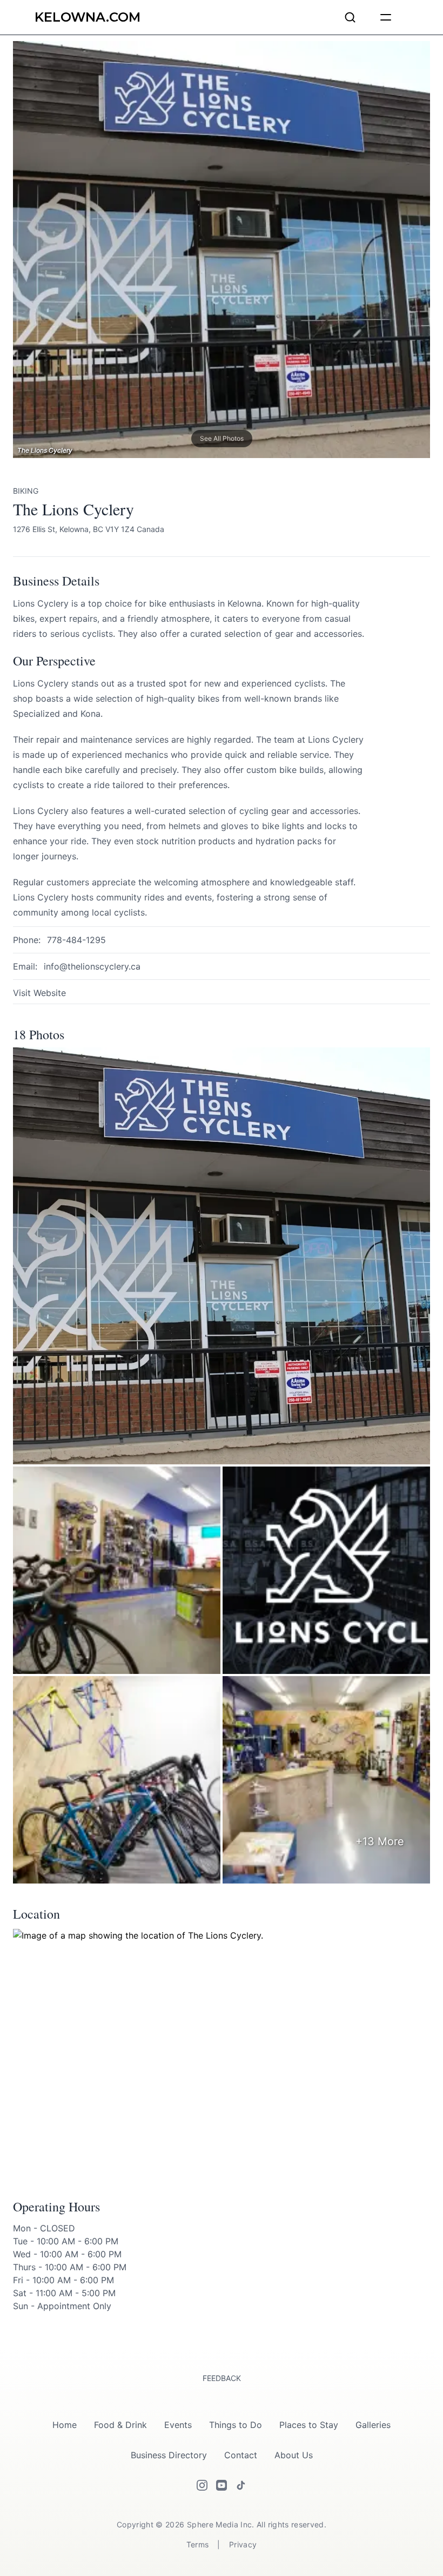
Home (65, 2425)
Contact (241, 2455)
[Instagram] (202, 2485)
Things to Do (236, 2425)
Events (178, 2425)
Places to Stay (309, 2425)
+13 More (380, 1841)
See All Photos (222, 438)
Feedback (222, 2378)
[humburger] (386, 17)
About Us (294, 2455)
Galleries (373, 2425)
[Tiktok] (241, 2485)
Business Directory (169, 2455)
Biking (26, 491)
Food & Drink (120, 2425)
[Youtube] (222, 2485)
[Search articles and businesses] (350, 17)
